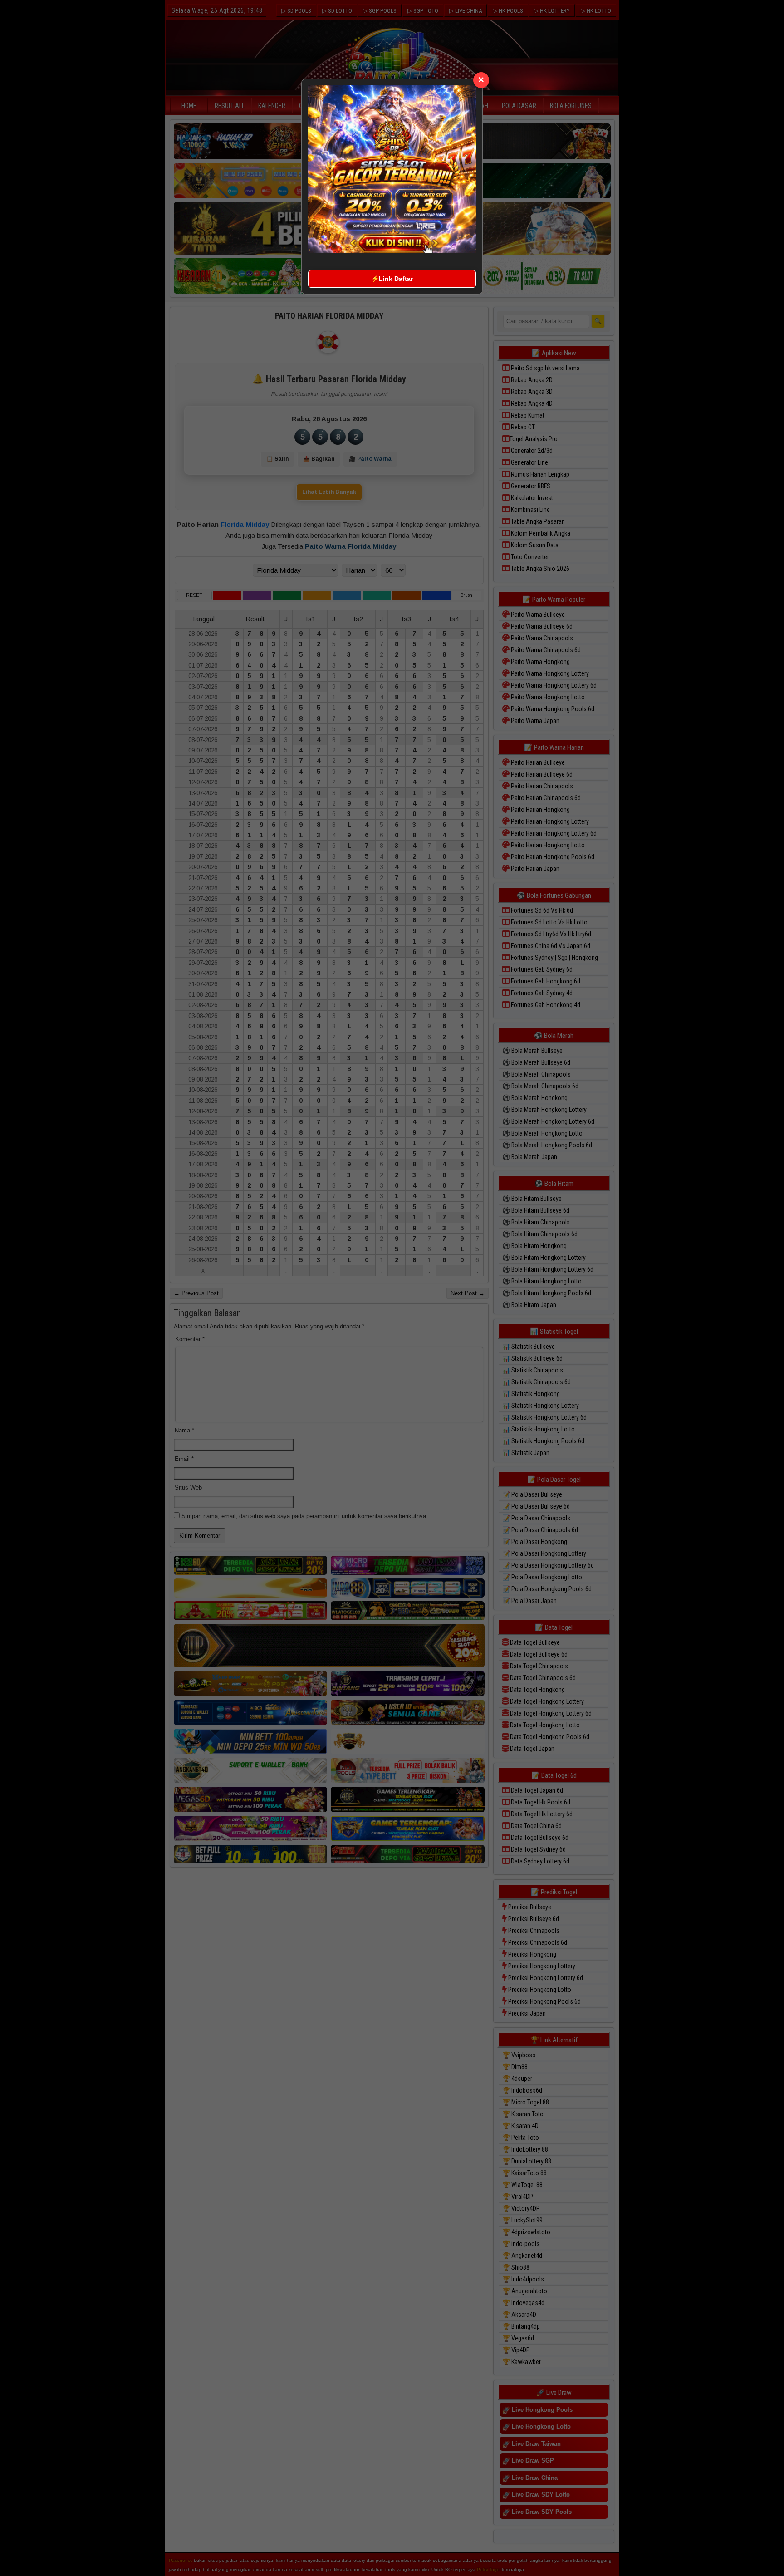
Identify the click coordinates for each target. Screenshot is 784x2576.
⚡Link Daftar (392, 279)
